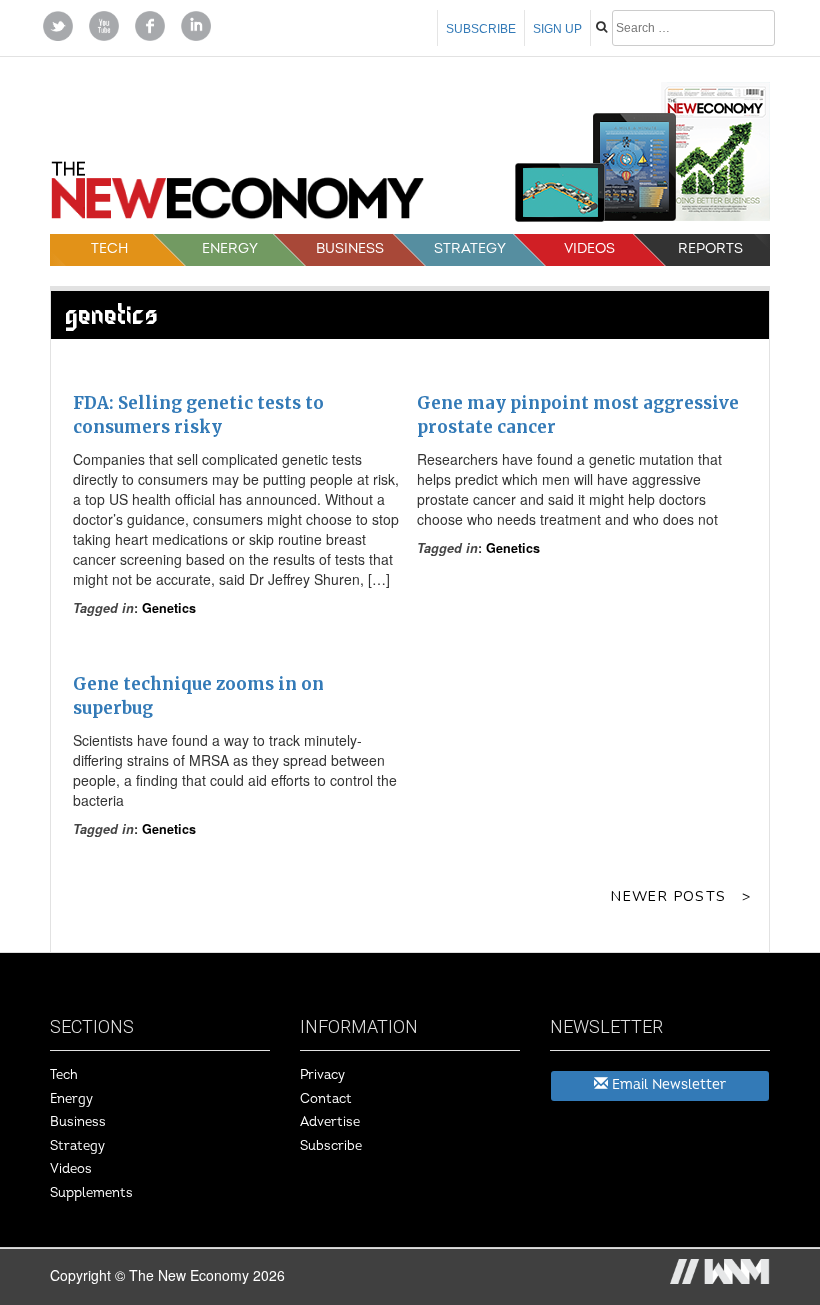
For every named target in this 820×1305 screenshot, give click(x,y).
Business (350, 248)
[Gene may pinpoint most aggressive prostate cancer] (582, 372)
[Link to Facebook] (150, 24)
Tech (109, 248)
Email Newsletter (667, 1084)
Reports (710, 248)
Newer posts (668, 896)
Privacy (322, 1075)
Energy (230, 248)
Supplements (91, 1193)
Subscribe (481, 29)
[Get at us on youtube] (104, 24)
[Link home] (237, 196)
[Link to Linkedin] (196, 24)
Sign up (557, 29)
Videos (589, 248)
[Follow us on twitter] (58, 24)
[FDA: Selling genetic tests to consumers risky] (238, 372)
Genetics (169, 608)
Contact (326, 1099)
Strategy (470, 248)
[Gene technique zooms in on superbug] (238, 653)
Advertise (330, 1122)
